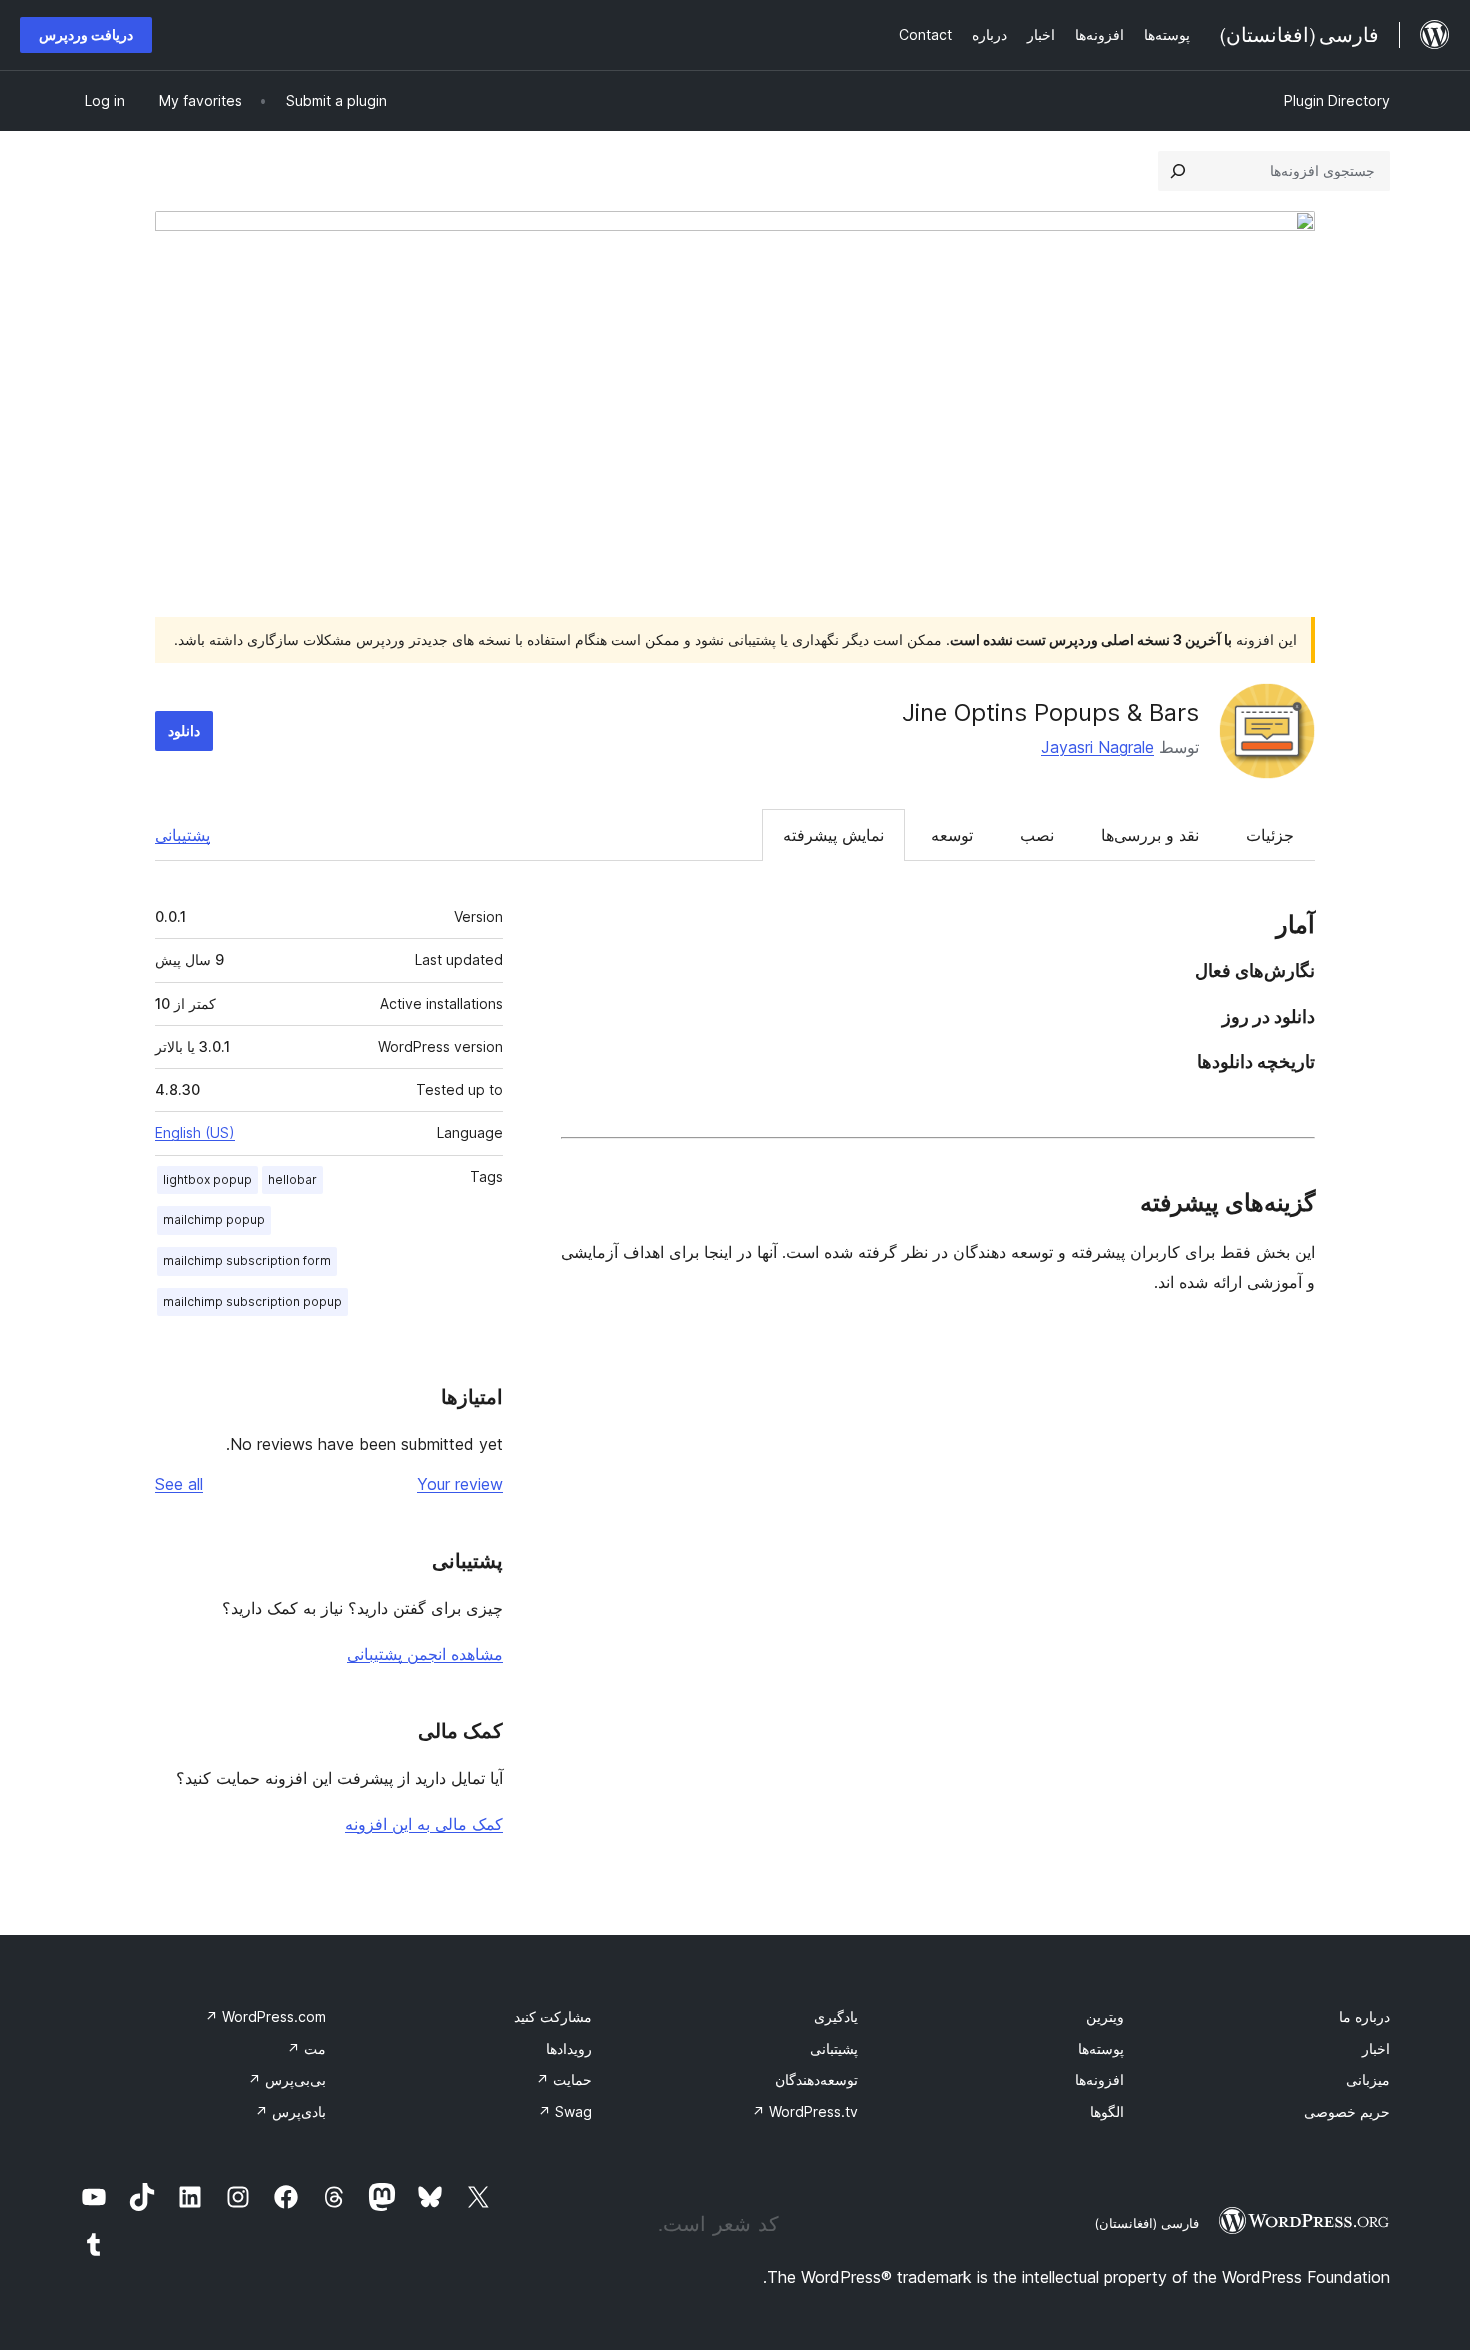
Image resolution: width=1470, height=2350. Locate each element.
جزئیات (1270, 835)
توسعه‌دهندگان (816, 2079)
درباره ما (1364, 2016)
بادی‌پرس (290, 2111)
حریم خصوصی (1347, 2111)
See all (179, 1484)
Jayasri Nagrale (1097, 747)
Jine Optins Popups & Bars (1050, 712)
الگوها (1107, 2111)
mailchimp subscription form (247, 1260)
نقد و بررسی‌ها (1150, 835)
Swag (565, 2111)
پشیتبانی (834, 2048)
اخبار (1376, 2048)
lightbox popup (207, 1179)
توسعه (952, 835)
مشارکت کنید (553, 2016)
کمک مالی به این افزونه (424, 1824)
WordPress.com (265, 2016)
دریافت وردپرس (86, 34)
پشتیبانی (182, 835)
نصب (1037, 835)
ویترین (1105, 2016)
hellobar (292, 1179)
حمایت (564, 2079)
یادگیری (836, 2016)
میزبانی (1368, 2079)
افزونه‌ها (1099, 2079)
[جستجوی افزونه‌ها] (1178, 171)
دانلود (184, 730)
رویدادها (569, 2048)
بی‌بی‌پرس (287, 2079)
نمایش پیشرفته (833, 835)
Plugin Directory (1337, 100)
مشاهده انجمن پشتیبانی (425, 1654)
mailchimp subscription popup (252, 1301)
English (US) (195, 1132)
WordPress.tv (805, 2111)
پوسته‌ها (1101, 2048)
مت (306, 2048)
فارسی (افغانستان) (1146, 2223)
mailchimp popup (214, 1219)
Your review (460, 1484)
